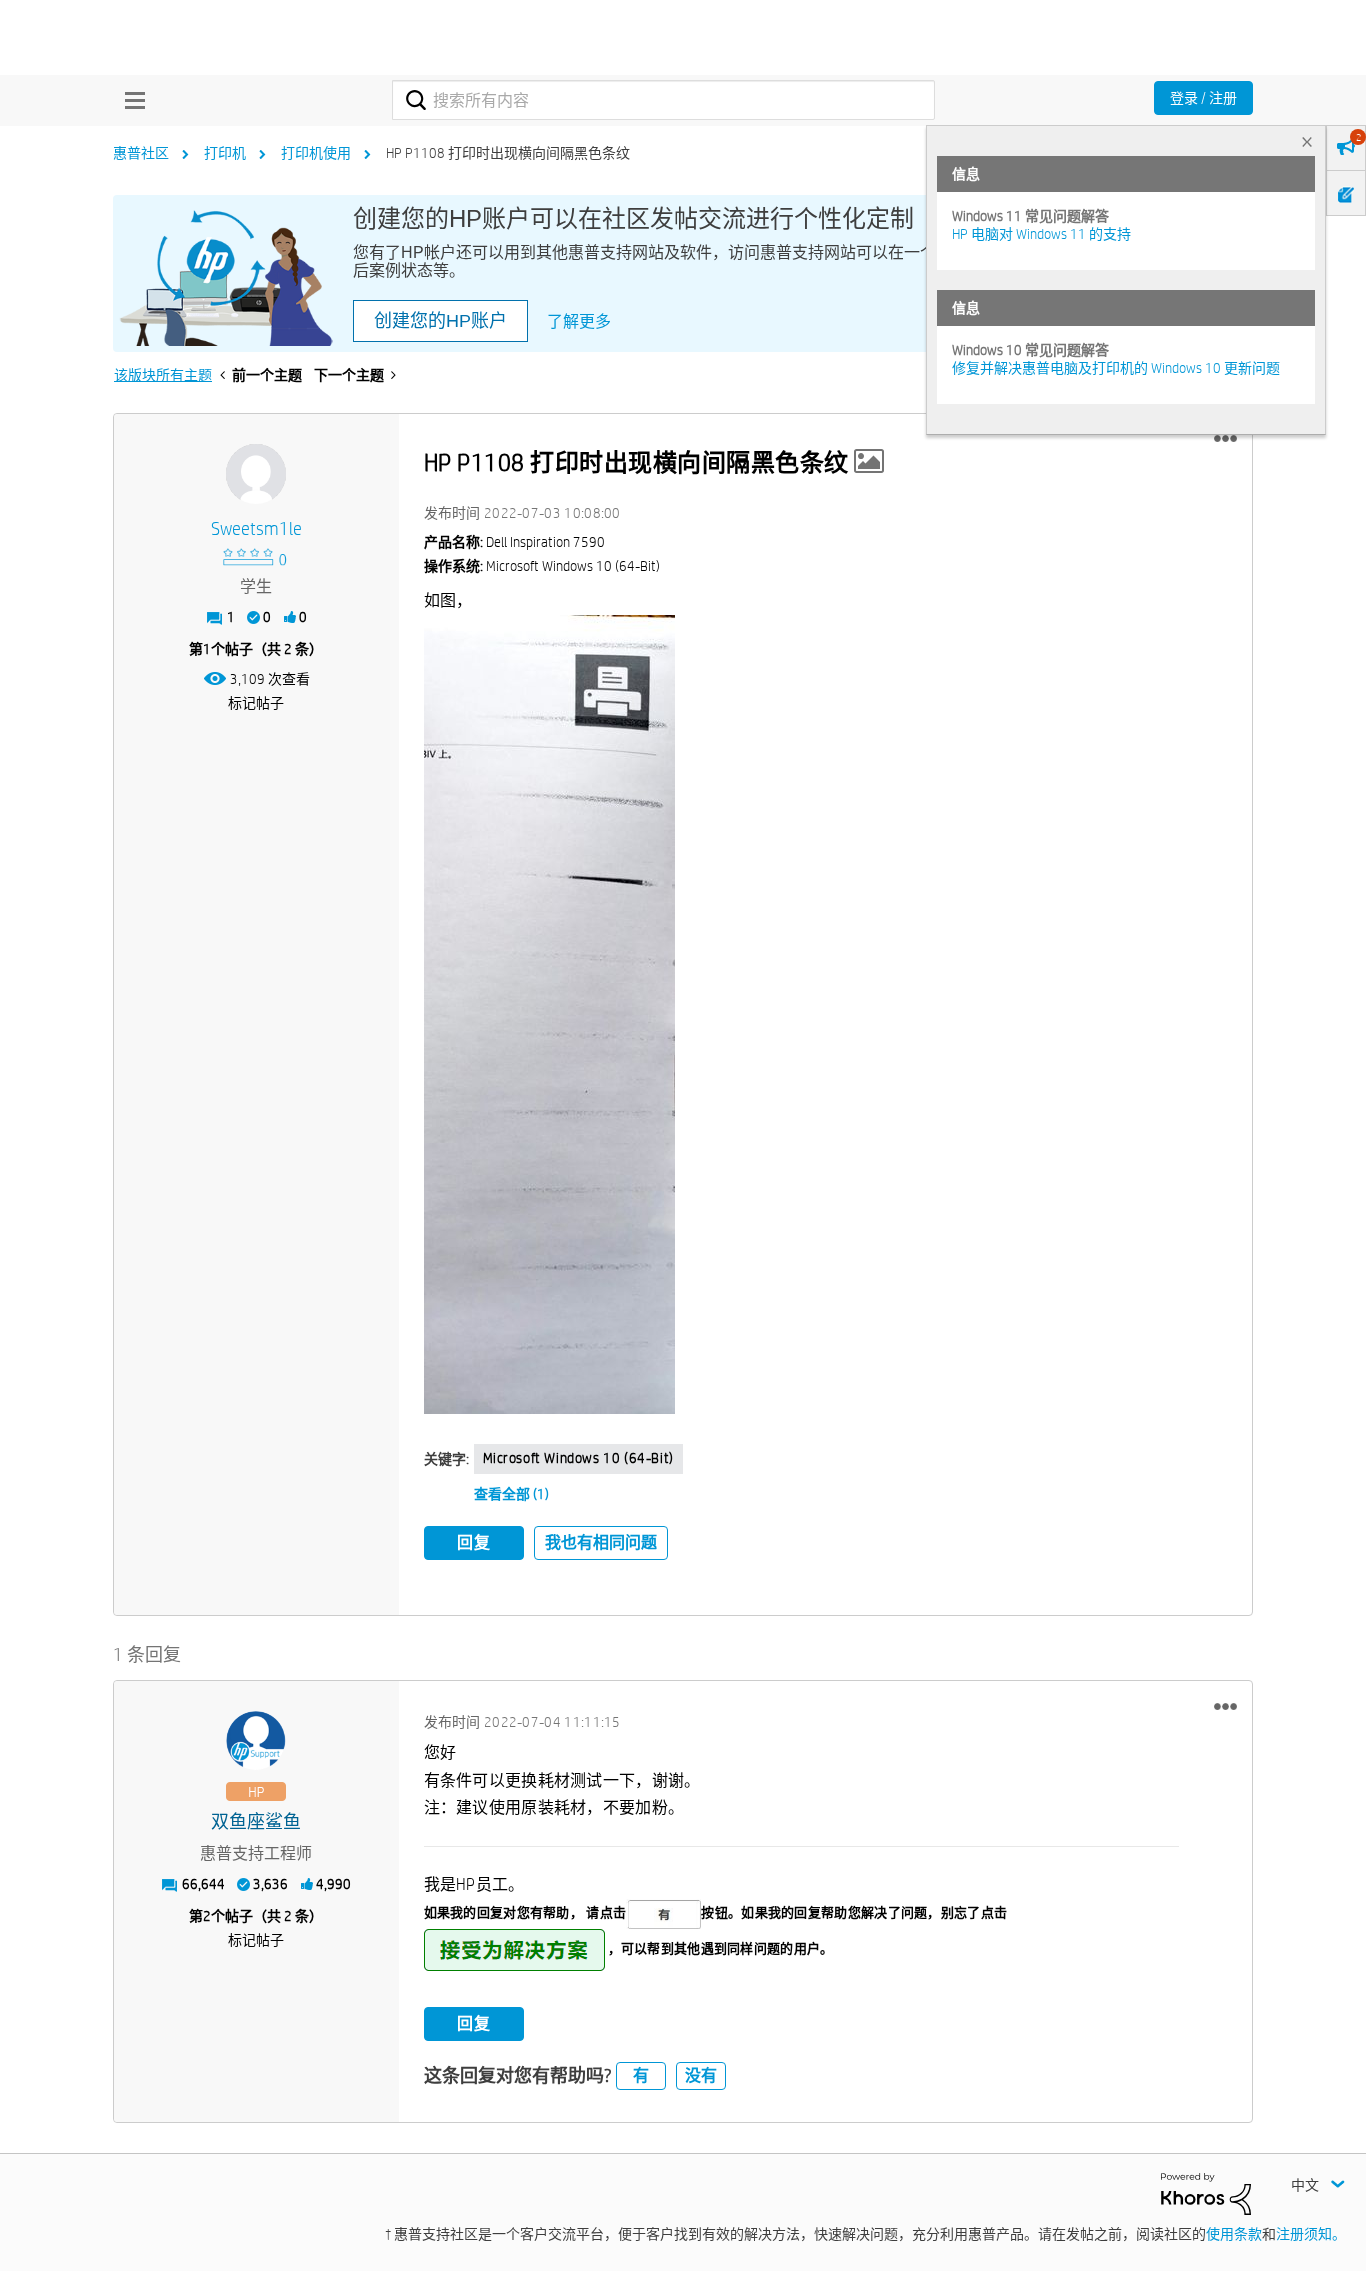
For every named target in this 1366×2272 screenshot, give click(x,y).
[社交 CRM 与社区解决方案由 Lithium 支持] (1206, 2193)
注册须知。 (1311, 2234)
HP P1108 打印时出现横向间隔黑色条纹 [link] (508, 153)
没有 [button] (701, 2075)
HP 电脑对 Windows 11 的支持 (1041, 234)
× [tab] (1307, 141)
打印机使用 (316, 153)
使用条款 (1234, 2234)
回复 (474, 1542)
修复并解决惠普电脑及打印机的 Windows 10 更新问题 (1116, 368)
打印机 (225, 153)
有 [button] (641, 2075)
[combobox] (663, 100)
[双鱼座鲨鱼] (256, 1741)
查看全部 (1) (511, 1494)
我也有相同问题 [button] (601, 1542)
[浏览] (130, 100)
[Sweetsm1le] (256, 474)
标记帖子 (256, 703)
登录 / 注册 (1203, 98)
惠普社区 (141, 153)
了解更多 (579, 321)
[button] (1225, 439)
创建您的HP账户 (440, 321)
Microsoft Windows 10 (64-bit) (578, 1458)
